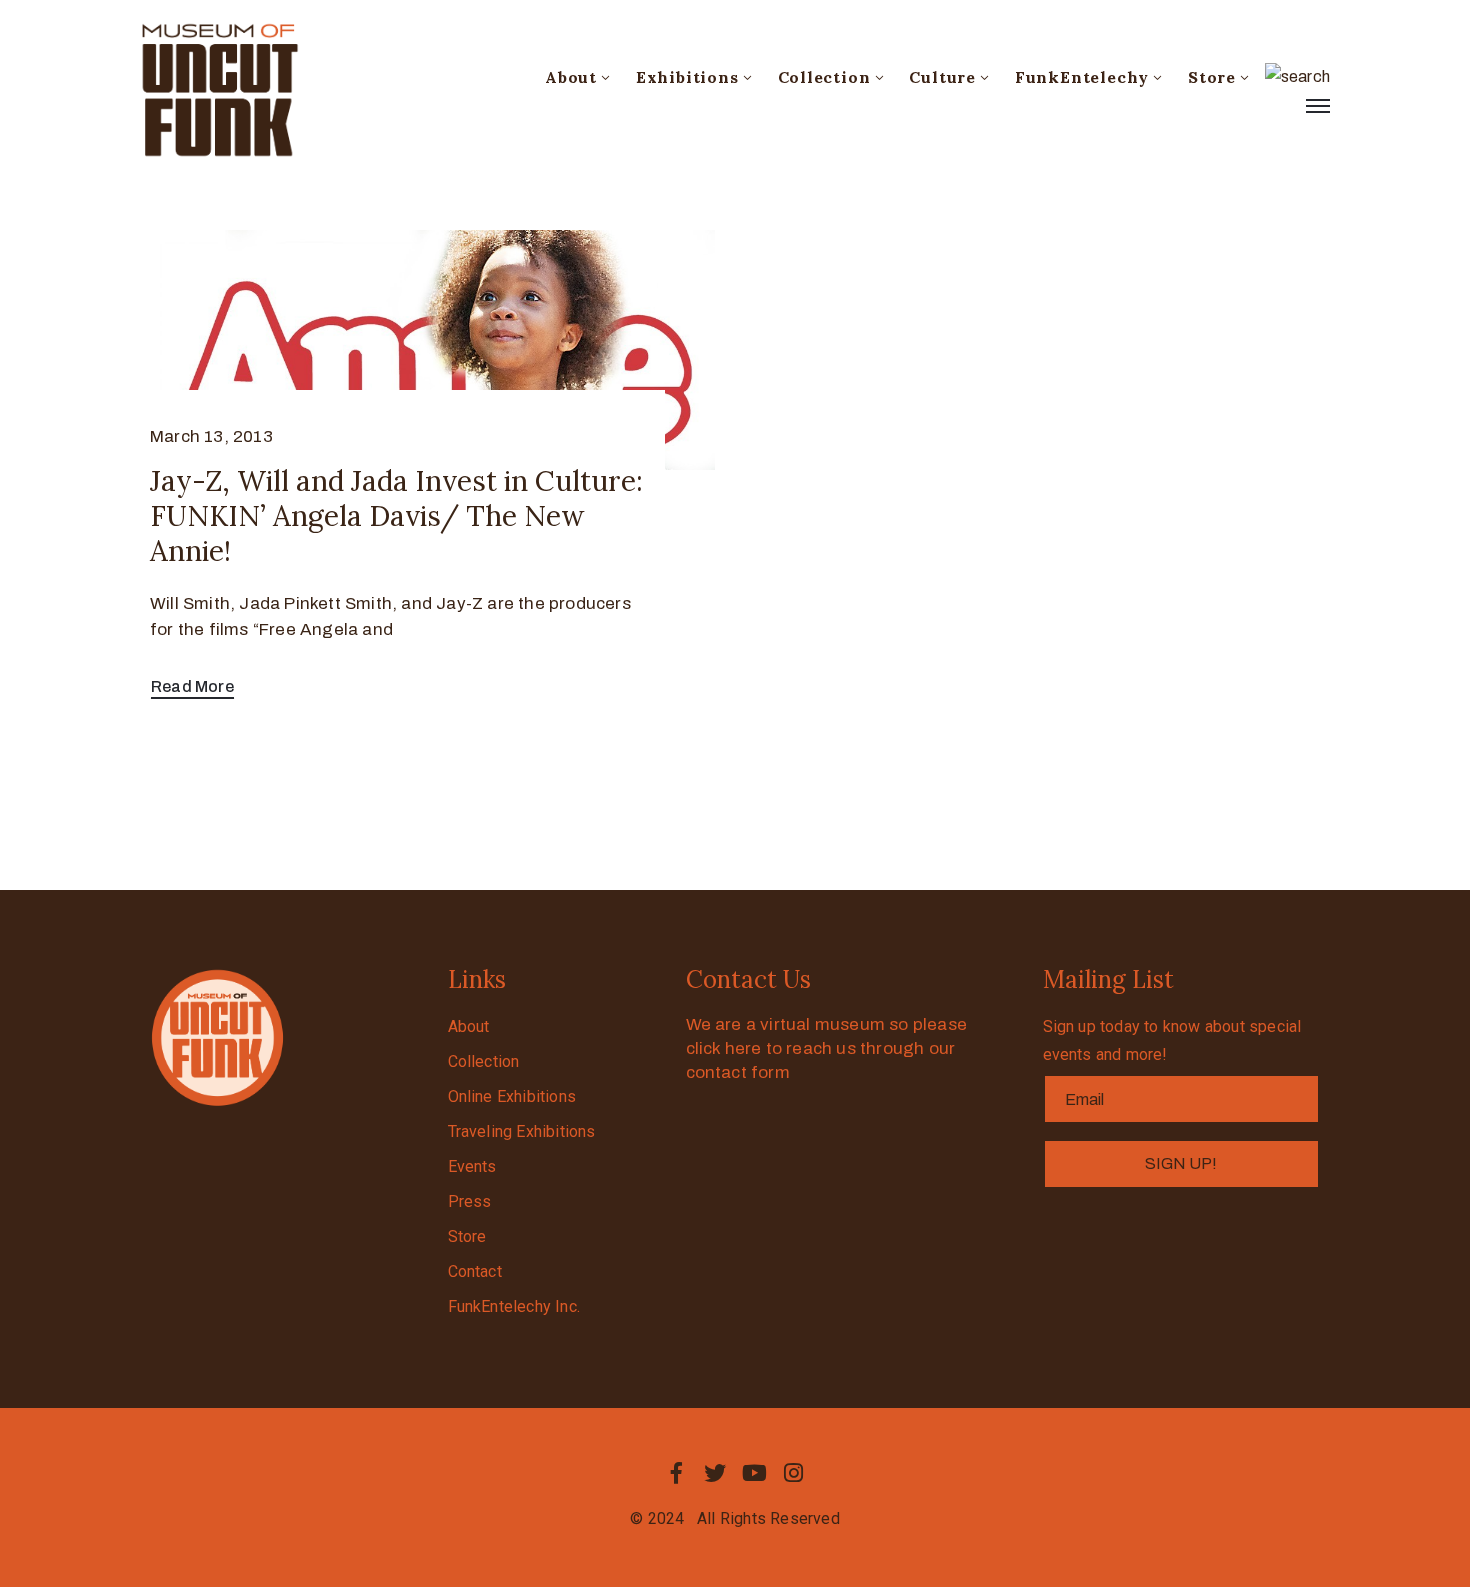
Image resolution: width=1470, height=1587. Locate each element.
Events (472, 1166)
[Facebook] (676, 1473)
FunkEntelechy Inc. (514, 1306)
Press (470, 1201)
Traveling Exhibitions (522, 1131)
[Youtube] (755, 1473)
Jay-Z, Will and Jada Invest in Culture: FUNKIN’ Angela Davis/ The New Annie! (396, 516)
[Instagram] (794, 1473)
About (571, 77)
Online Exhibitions (512, 1096)
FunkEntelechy (1082, 77)
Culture (942, 77)
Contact (475, 1271)
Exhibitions (687, 77)
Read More (192, 686)
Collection (824, 77)
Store (1212, 77)
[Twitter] (715, 1473)
